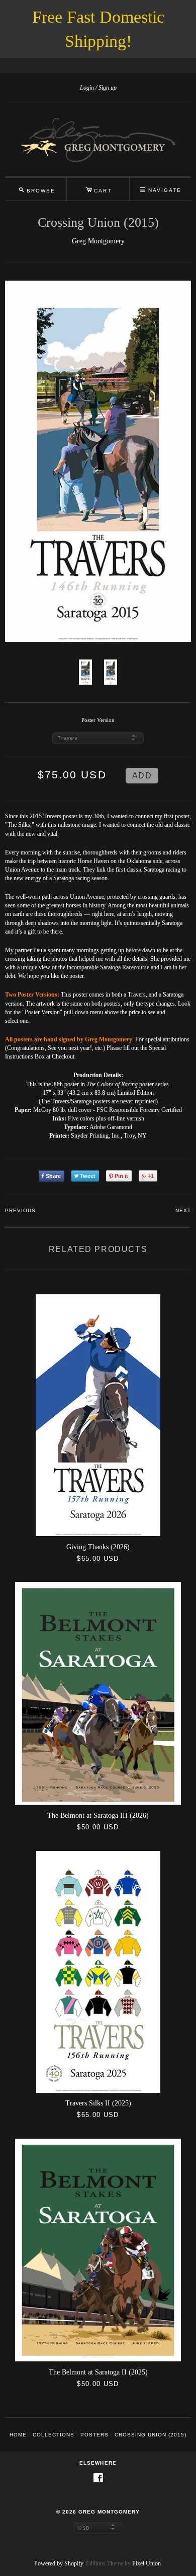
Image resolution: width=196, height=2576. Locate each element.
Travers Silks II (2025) (98, 2103)
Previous (20, 1210)
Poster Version (98, 720)
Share (53, 1176)
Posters (94, 2435)
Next (183, 1210)
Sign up (108, 88)
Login (87, 88)
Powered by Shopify (59, 2563)
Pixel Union (146, 2563)
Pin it (121, 1176)
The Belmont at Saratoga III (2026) (98, 1815)
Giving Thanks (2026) (98, 1547)
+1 (151, 1176)
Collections (54, 2435)
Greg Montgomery (98, 241)
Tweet (88, 1176)
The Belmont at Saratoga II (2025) (98, 2372)
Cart (99, 189)
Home (18, 2435)
